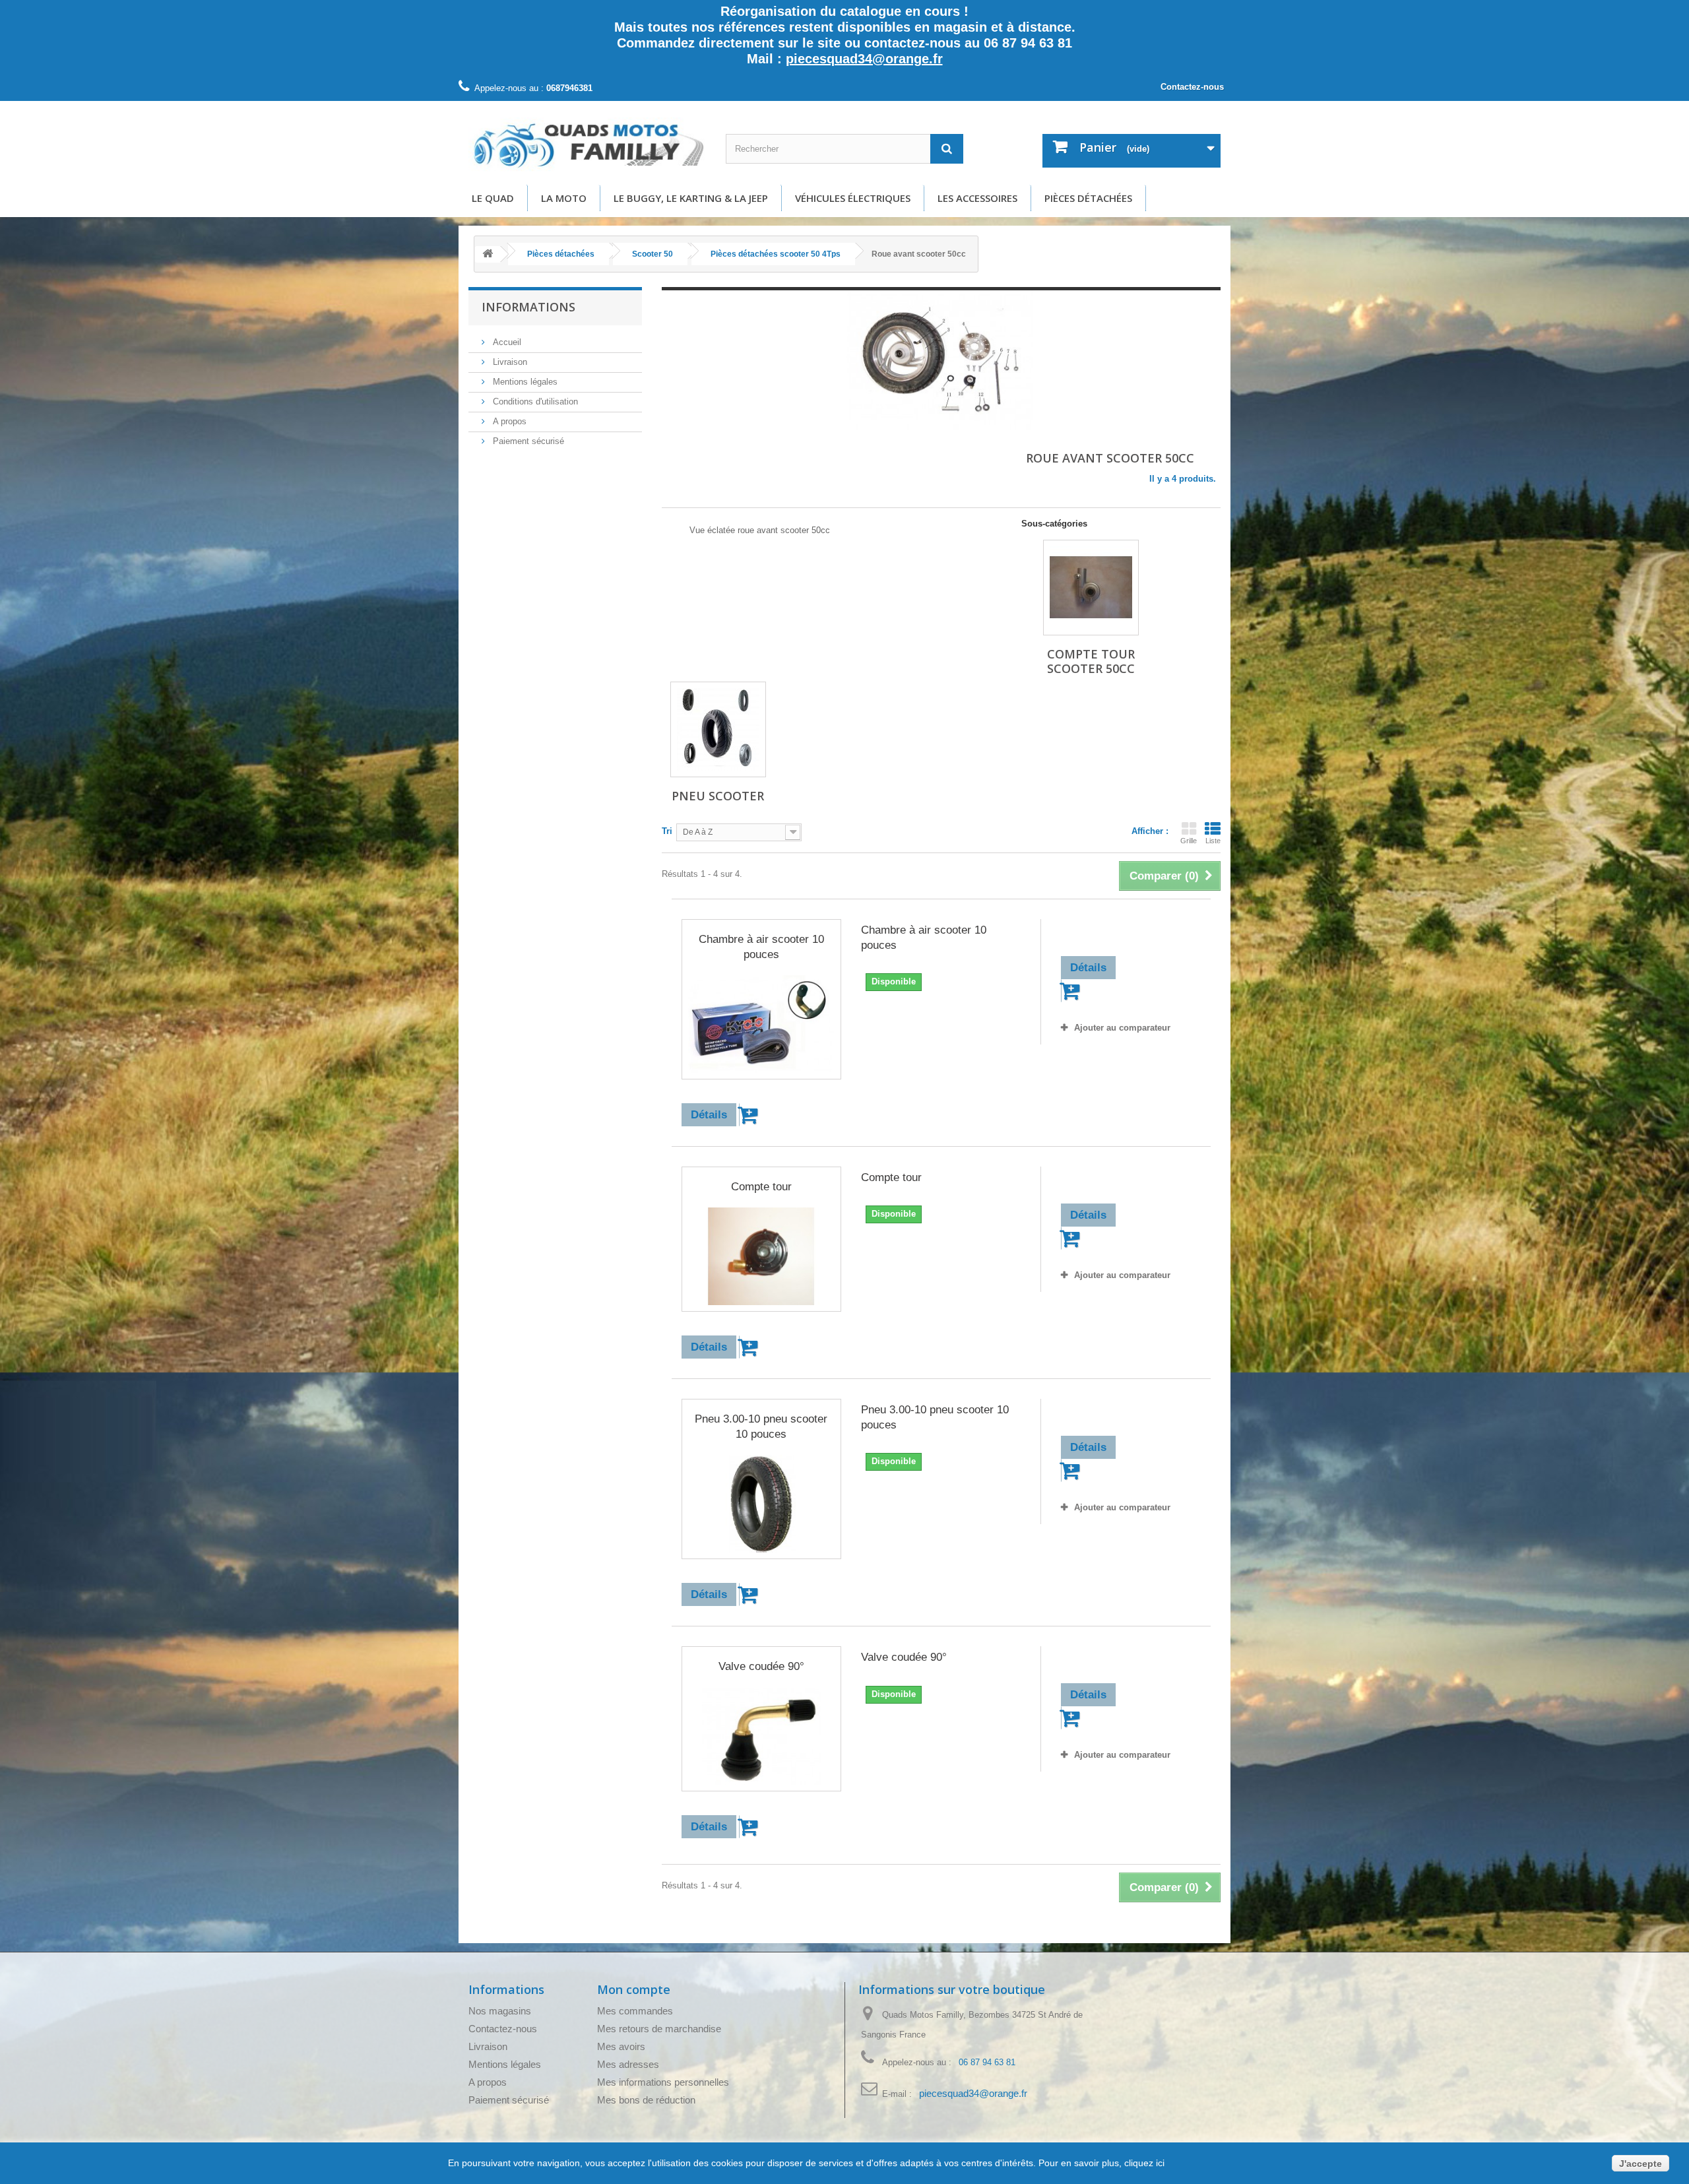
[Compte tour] (761, 1256)
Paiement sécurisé (527, 441)
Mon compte (634, 1989)
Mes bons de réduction (646, 2100)
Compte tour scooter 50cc (1091, 661)
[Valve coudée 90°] (761, 1737)
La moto (564, 198)
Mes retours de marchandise (659, 2029)
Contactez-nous (1192, 87)
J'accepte (1641, 2164)
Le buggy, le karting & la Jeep (691, 198)
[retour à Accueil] (488, 254)
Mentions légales (524, 382)
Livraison (509, 362)
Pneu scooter (718, 796)
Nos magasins (500, 2011)
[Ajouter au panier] (750, 1115)
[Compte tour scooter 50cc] (1091, 588)
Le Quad (493, 198)
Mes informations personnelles (663, 2082)
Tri (667, 831)
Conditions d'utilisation (534, 401)
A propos (508, 421)
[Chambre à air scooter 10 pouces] (761, 1024)
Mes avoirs (621, 2046)
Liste (1213, 841)
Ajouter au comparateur (1122, 1028)
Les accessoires (977, 198)
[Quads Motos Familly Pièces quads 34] (587, 145)
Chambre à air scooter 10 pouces (761, 947)
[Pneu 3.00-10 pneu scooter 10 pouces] (761, 1504)
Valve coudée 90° (761, 1666)
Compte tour (761, 1187)
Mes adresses (628, 2064)
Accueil (506, 342)
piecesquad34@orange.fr (864, 59)
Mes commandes (635, 2011)
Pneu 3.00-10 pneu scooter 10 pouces (761, 1427)
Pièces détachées (1088, 198)
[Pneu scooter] (718, 729)
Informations (528, 307)
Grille (1189, 841)
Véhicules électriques (853, 198)
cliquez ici (1143, 2163)
